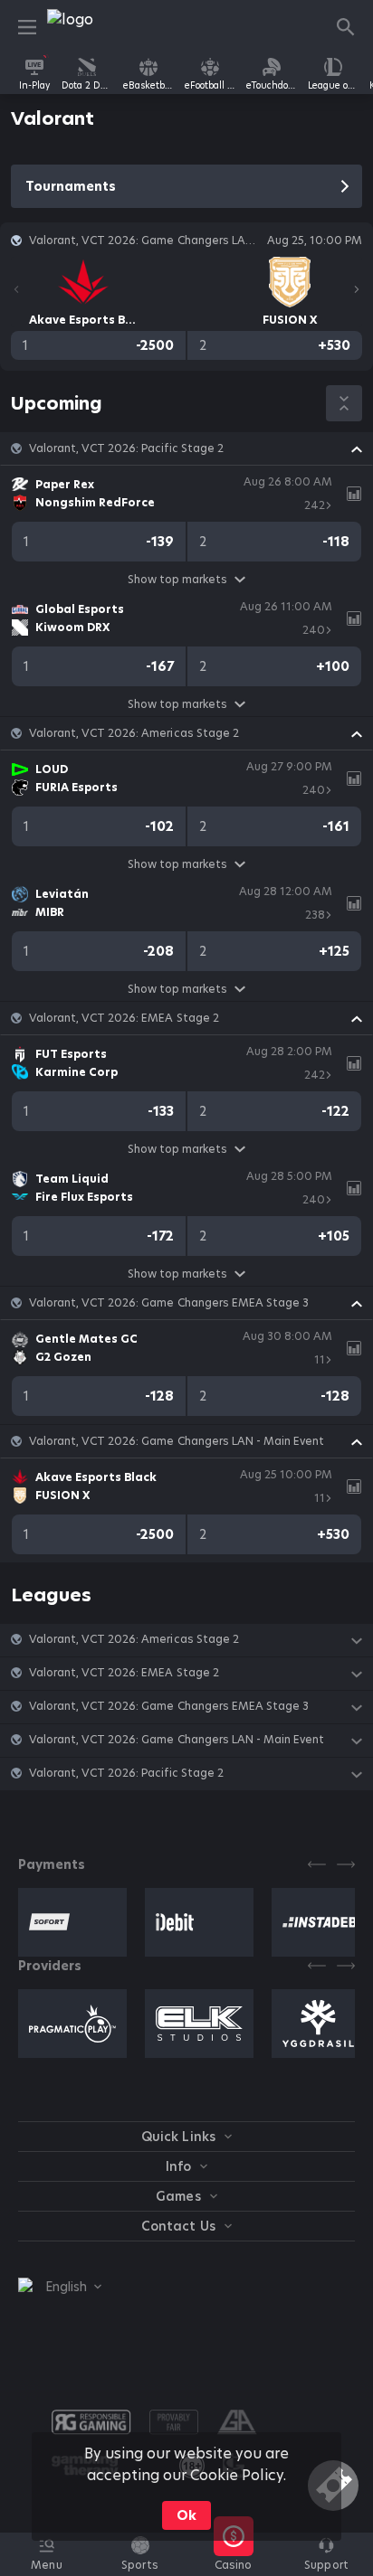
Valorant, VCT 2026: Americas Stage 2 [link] (134, 733)
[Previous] (16, 289)
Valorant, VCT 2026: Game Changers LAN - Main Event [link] (177, 1441)
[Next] (357, 289)
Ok (186, 2515)
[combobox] (60, 2287)
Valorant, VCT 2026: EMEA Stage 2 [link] (124, 1018)
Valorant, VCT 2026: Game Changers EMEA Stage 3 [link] (169, 1303)
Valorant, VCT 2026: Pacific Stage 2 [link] (126, 448)
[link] (88, 27)
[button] (186, 448)
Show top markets (177, 579)
